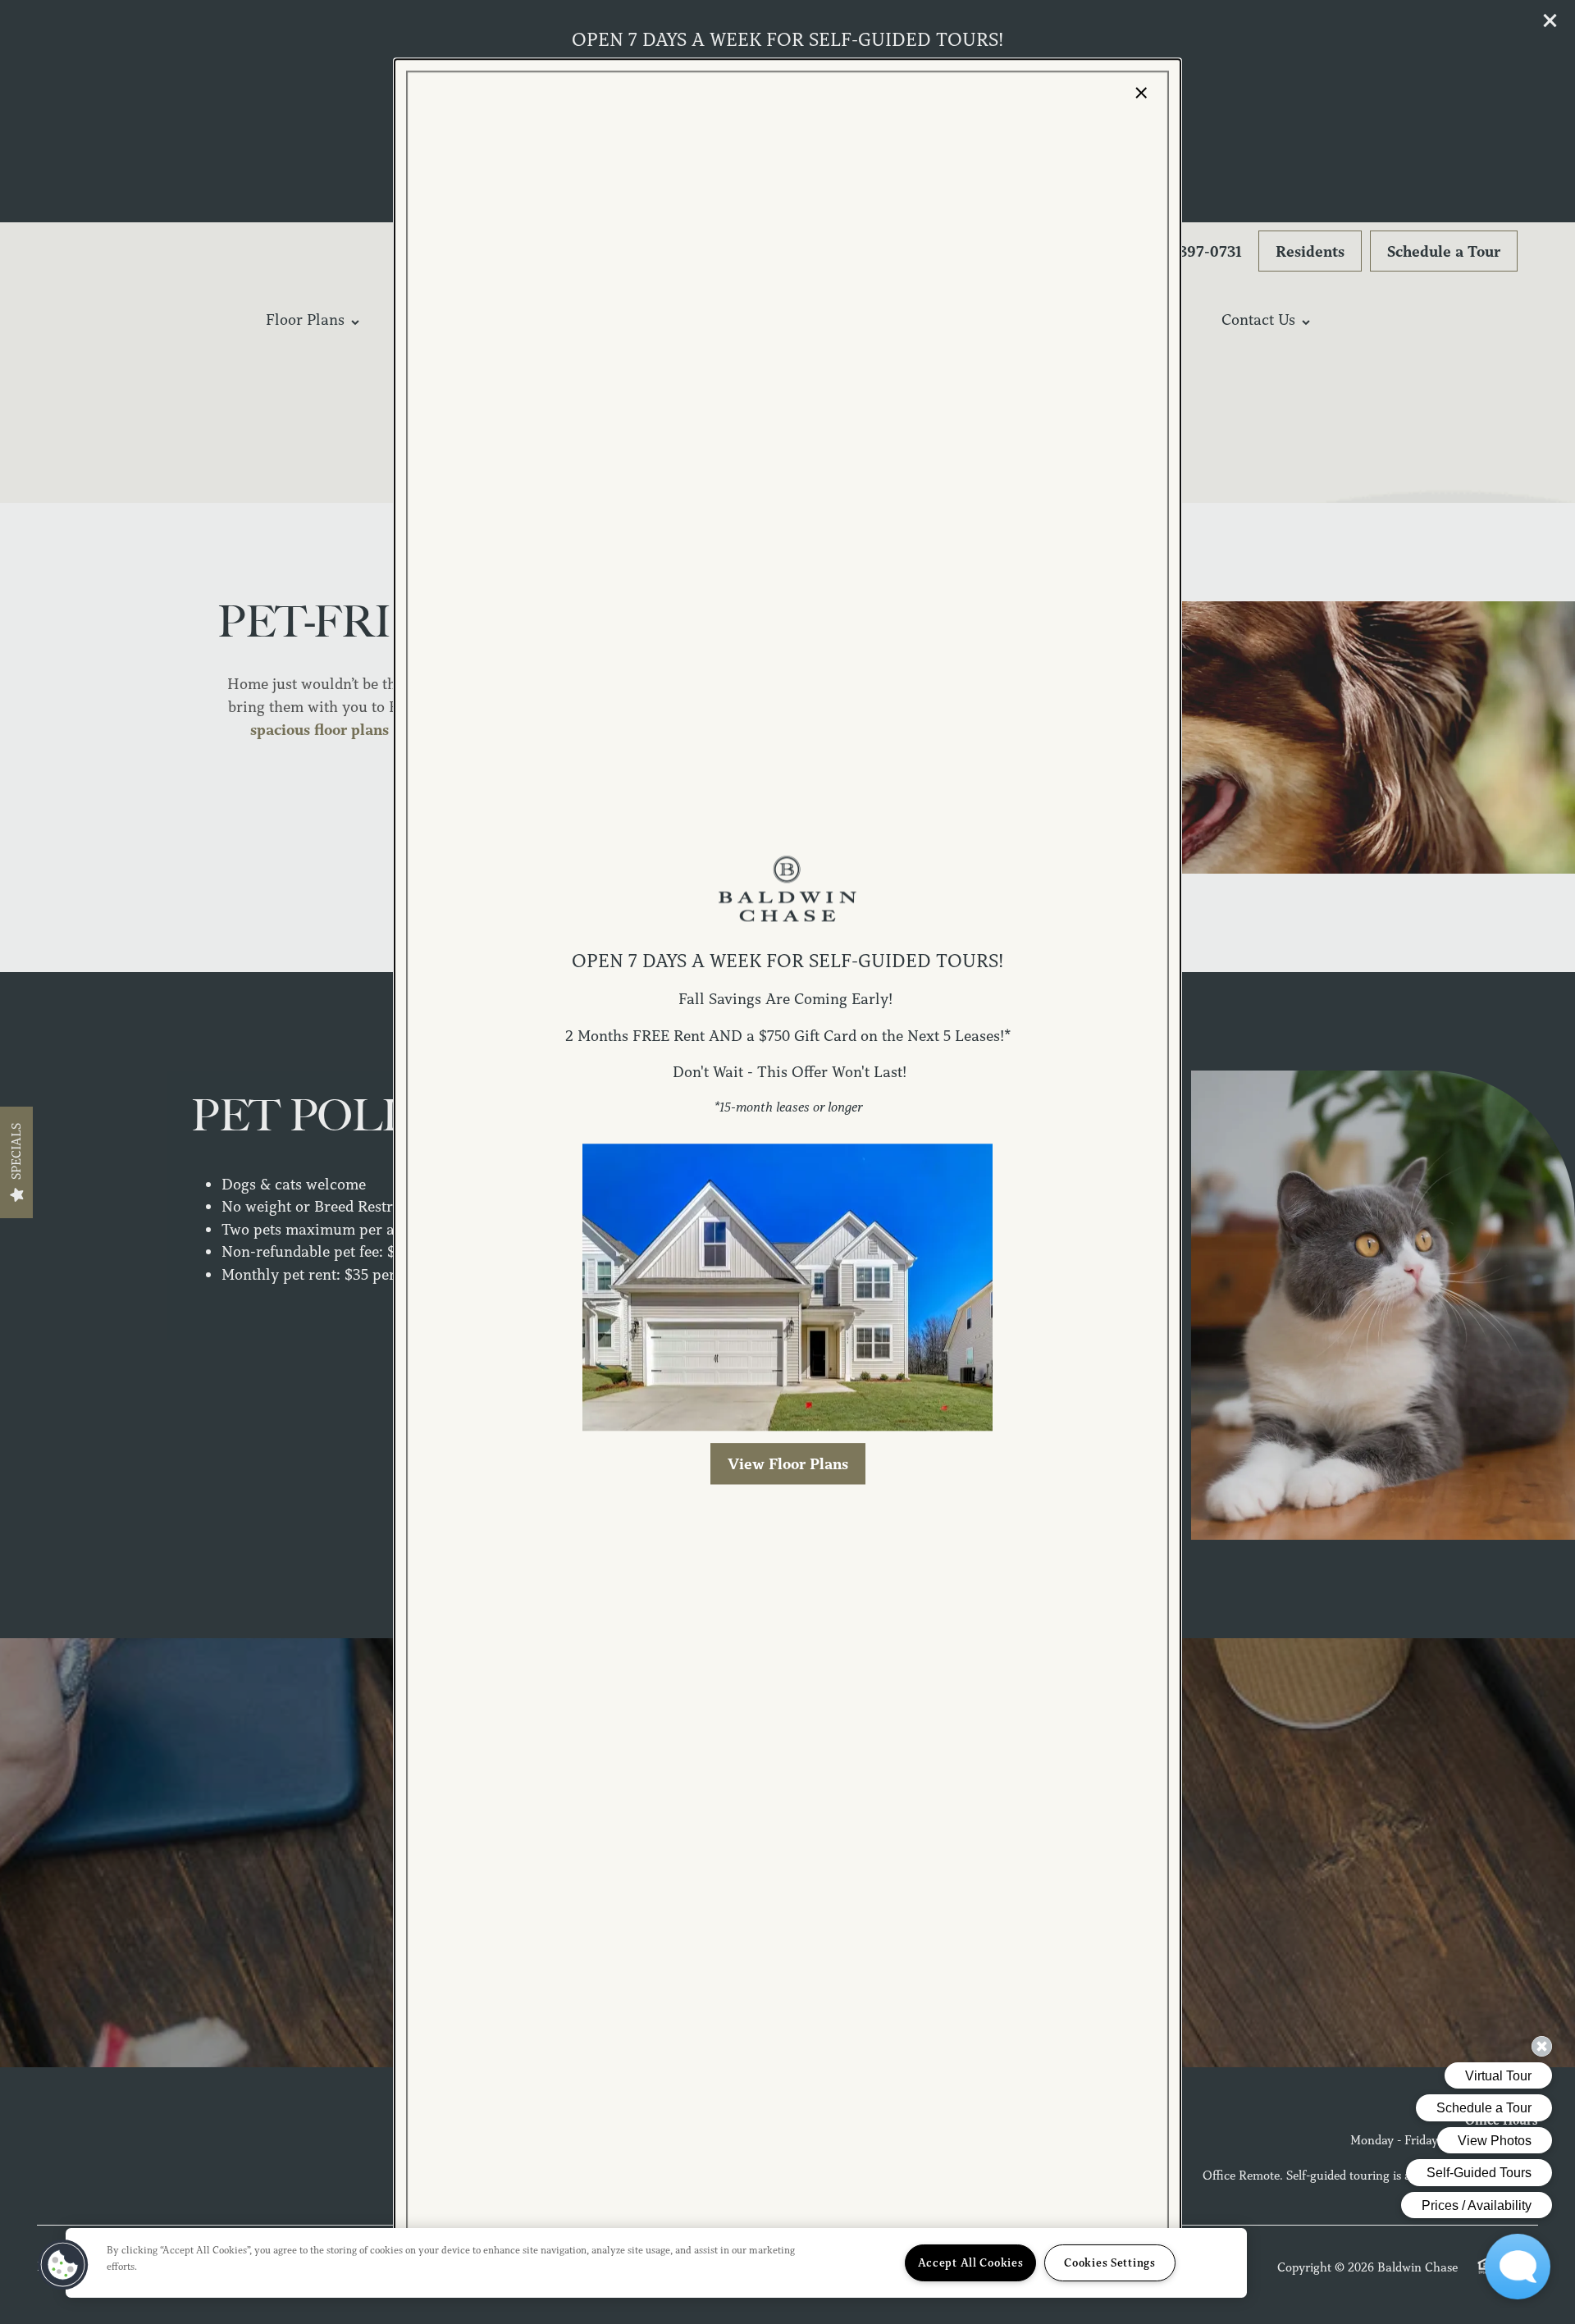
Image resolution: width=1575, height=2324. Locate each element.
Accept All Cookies (971, 2263)
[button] (788, 1463)
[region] (656, 2263)
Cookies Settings (1110, 2263)
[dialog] (787, 1162)
